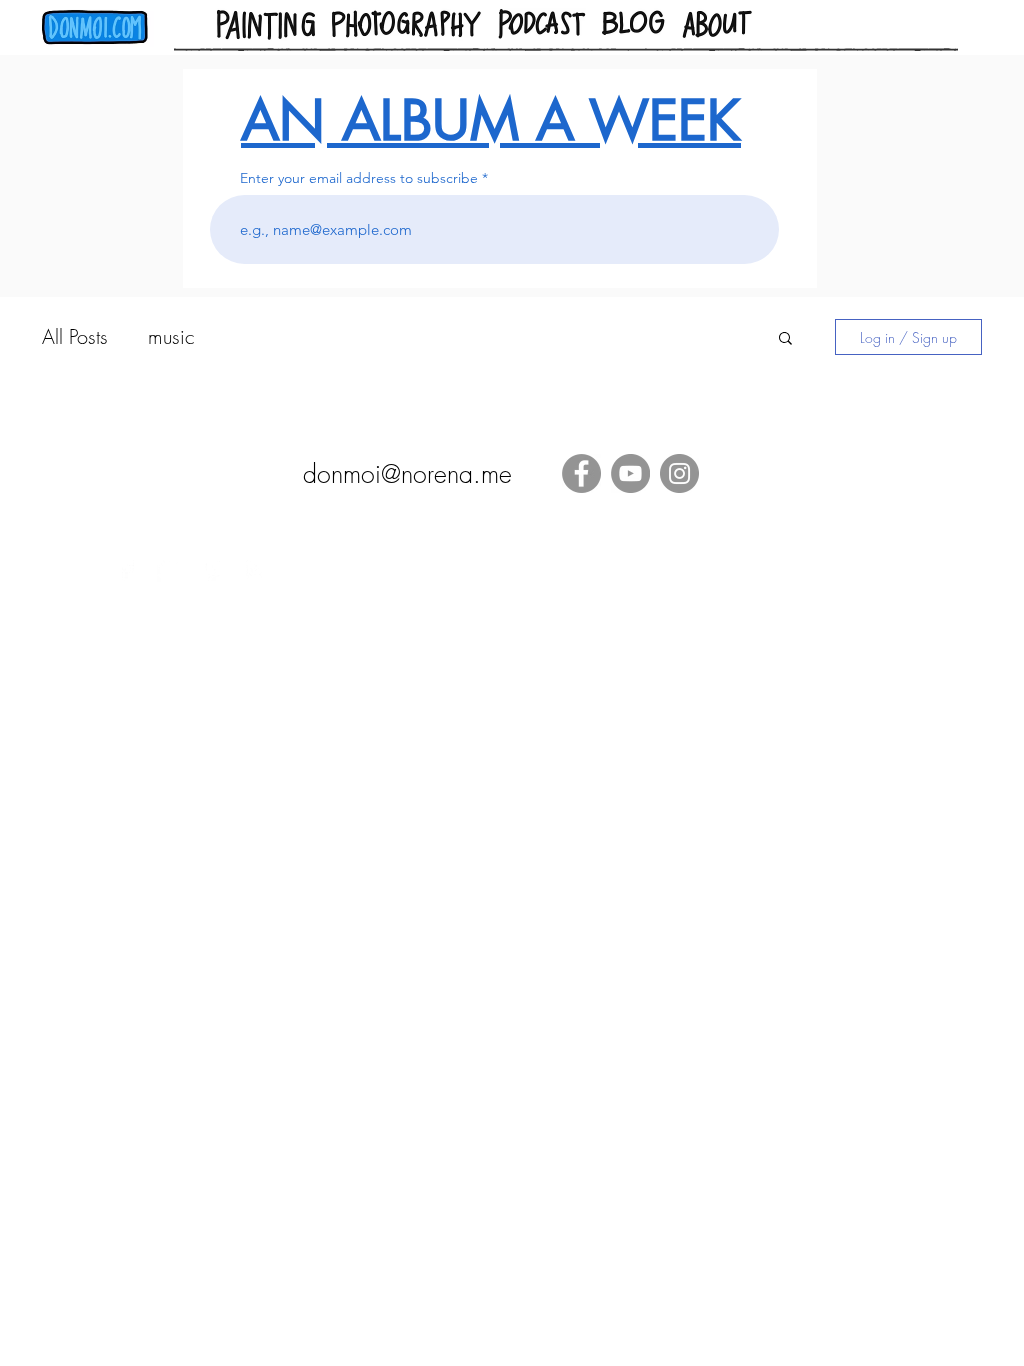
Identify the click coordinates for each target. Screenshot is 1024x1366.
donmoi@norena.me (407, 474)
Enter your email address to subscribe (359, 178)
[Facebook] (581, 473)
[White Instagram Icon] (255, 569)
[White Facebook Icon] (126, 569)
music (171, 336)
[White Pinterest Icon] (212, 569)
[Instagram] (679, 473)
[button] (785, 339)
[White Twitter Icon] (169, 569)
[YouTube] (630, 473)
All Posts (75, 336)
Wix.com (836, 624)
